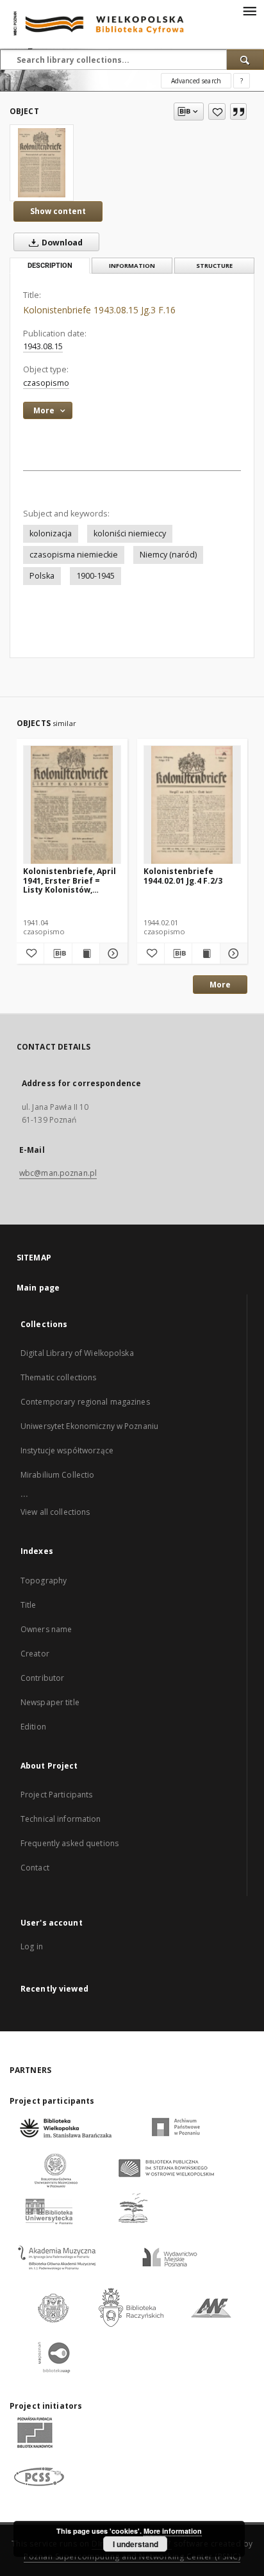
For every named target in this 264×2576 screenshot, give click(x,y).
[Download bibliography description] (58, 954)
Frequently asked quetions (70, 1843)
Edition (33, 1727)
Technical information (61, 1819)
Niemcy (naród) (168, 555)
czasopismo (46, 383)
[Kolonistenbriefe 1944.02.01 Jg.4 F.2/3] (193, 805)
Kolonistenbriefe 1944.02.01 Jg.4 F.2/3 (183, 876)
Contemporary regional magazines (85, 1402)
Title (29, 1605)
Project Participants (56, 1795)
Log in (32, 1946)
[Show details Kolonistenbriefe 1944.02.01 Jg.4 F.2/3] (232, 954)
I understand (136, 2544)
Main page (38, 1288)
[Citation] (238, 111)
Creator (35, 1654)
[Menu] (249, 10)
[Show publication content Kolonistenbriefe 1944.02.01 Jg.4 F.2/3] (206, 954)
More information (173, 2531)
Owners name (46, 1629)
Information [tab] (132, 266)
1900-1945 (95, 576)
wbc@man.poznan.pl (58, 1173)
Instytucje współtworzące (67, 1450)
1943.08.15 (43, 346)
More (220, 985)
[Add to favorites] (217, 111)
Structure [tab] (214, 266)
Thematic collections (58, 1377)
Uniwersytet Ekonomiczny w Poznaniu (89, 1426)
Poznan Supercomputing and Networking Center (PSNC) (132, 2556)
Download (61, 243)
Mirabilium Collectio (57, 1475)
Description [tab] (50, 266)
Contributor (42, 1678)
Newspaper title (50, 1702)
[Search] (245, 60)
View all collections (55, 1512)
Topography (44, 1581)
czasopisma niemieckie (74, 555)
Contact (35, 1868)
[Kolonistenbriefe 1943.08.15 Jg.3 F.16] (42, 163)
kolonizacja (51, 533)
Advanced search (196, 81)
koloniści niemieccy (130, 533)
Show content (58, 211)
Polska (42, 576)
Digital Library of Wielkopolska (77, 1353)
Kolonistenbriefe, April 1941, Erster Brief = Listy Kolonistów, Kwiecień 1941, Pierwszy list (71, 880)
